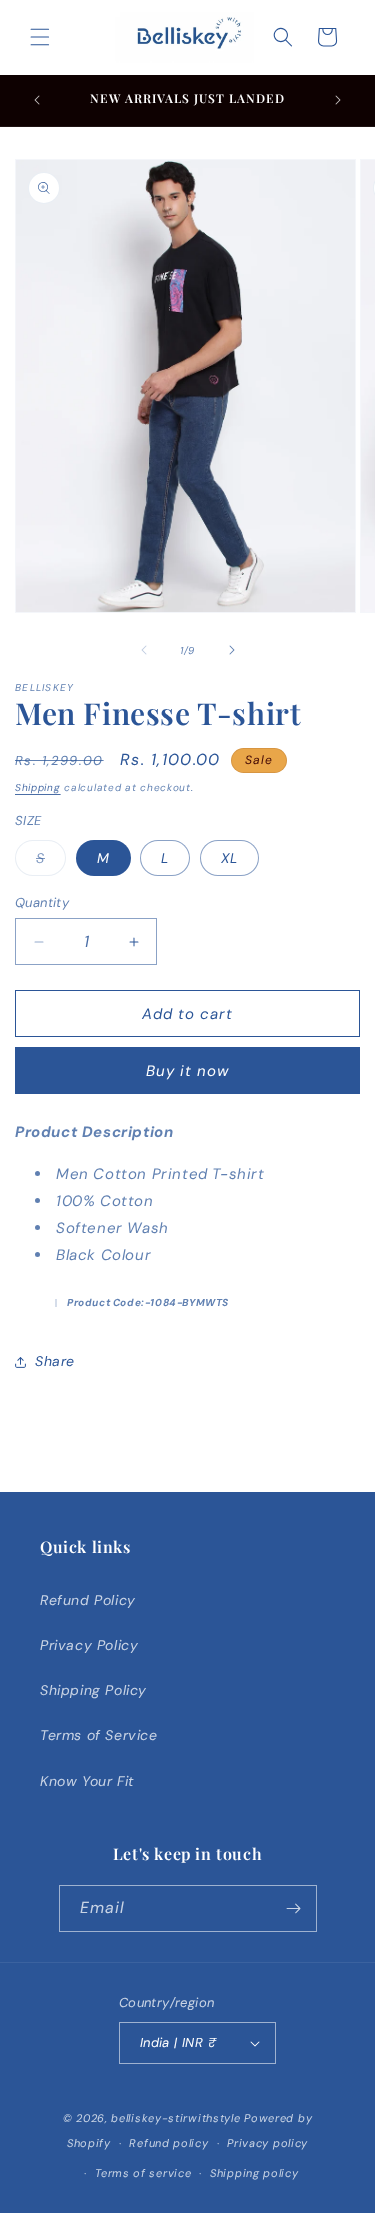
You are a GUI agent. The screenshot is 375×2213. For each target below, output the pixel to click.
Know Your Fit (87, 1781)
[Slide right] (232, 650)
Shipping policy (254, 2173)
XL (229, 858)
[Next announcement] (338, 100)
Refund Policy (88, 1600)
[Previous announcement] (37, 100)
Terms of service (143, 2173)
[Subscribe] (294, 1908)
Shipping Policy (93, 1690)
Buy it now (187, 1071)
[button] (40, 37)
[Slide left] (144, 650)
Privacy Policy (89, 1645)
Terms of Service (99, 1735)
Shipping (38, 787)
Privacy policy (267, 2143)
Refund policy (168, 2143)
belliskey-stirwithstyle (175, 2118)
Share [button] (55, 1361)
